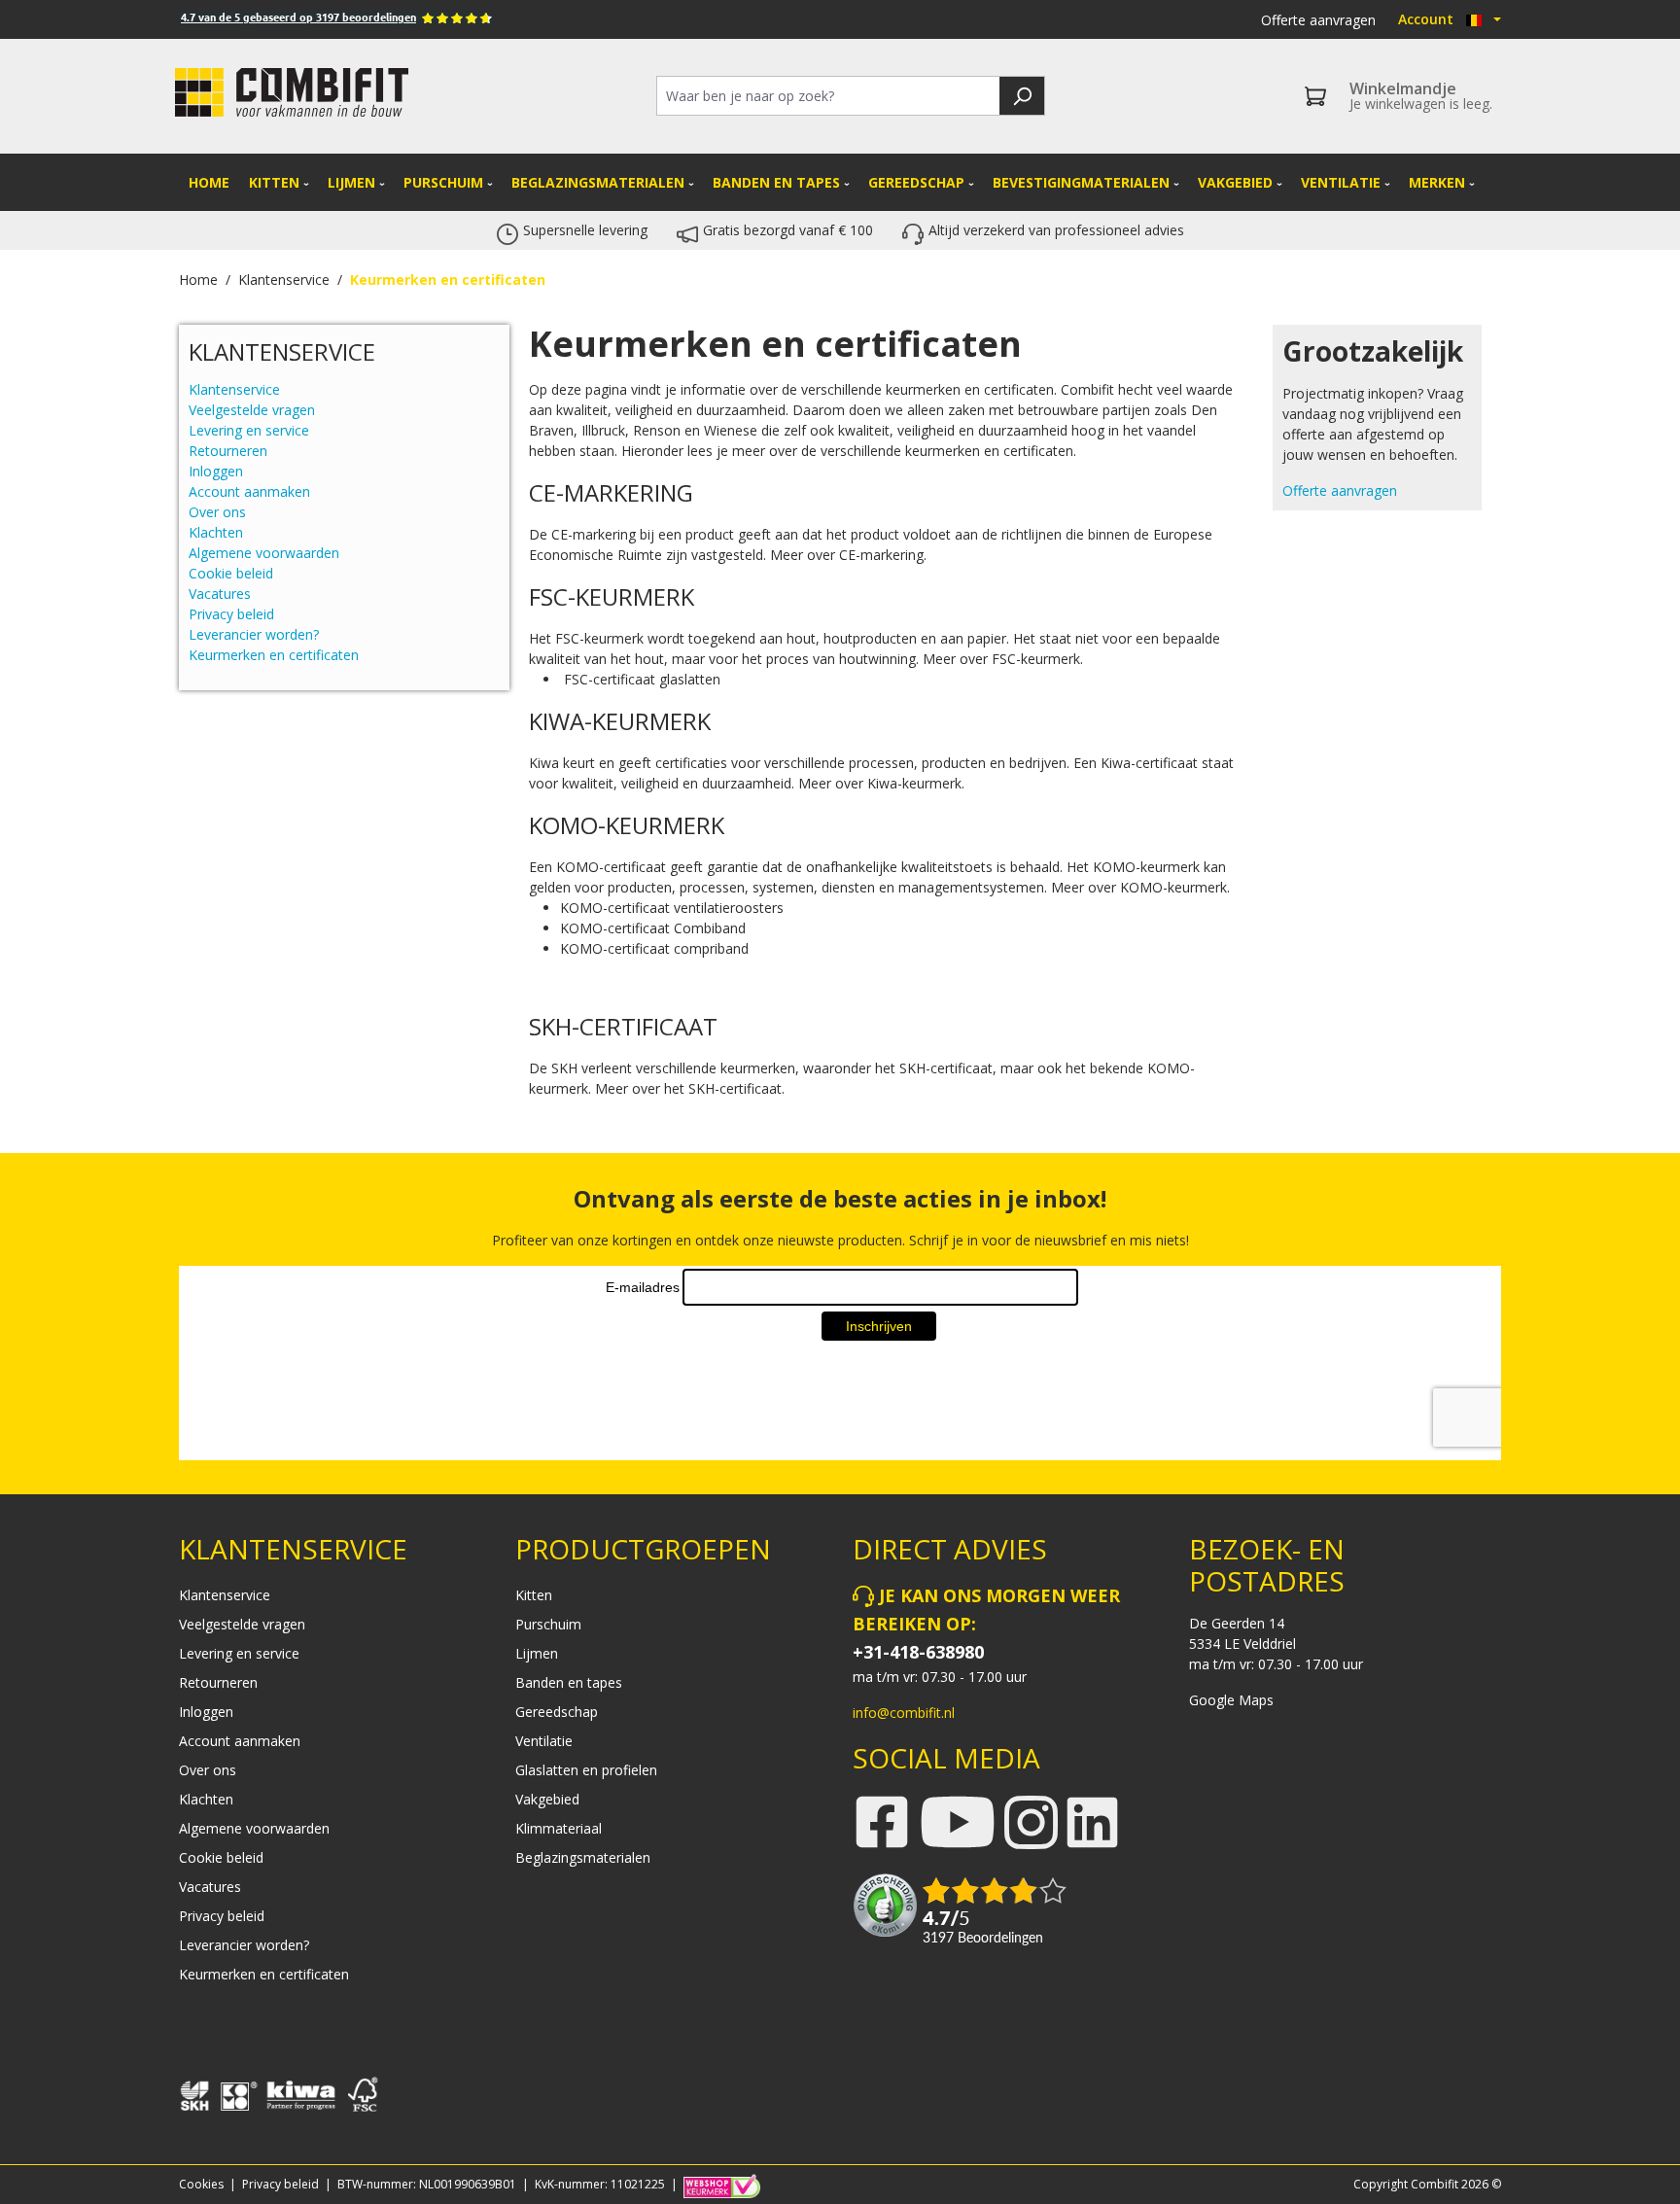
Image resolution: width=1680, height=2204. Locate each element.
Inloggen (216, 471)
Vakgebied (547, 1799)
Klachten (216, 532)
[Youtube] (958, 1824)
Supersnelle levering (585, 230)
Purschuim (548, 1624)
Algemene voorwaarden (264, 553)
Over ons (217, 512)
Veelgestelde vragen (252, 410)
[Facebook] (882, 1821)
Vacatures (220, 594)
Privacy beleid (231, 614)
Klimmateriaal (559, 1828)
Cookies (201, 2184)
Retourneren (228, 451)
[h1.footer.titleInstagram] (1031, 1820)
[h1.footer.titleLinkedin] (1092, 1820)
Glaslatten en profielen (586, 1770)
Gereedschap (557, 1712)
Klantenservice (234, 389)
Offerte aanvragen (1318, 20)
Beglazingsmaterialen (583, 1857)
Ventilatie (544, 1741)
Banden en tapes (569, 1682)
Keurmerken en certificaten (274, 655)
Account (1426, 19)
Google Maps (1231, 1700)
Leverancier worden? (254, 634)
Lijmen (537, 1653)
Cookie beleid (231, 573)
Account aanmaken (249, 491)
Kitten (534, 1595)
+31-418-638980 (918, 1652)
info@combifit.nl (904, 1713)
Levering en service (249, 430)
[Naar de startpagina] (292, 92)
